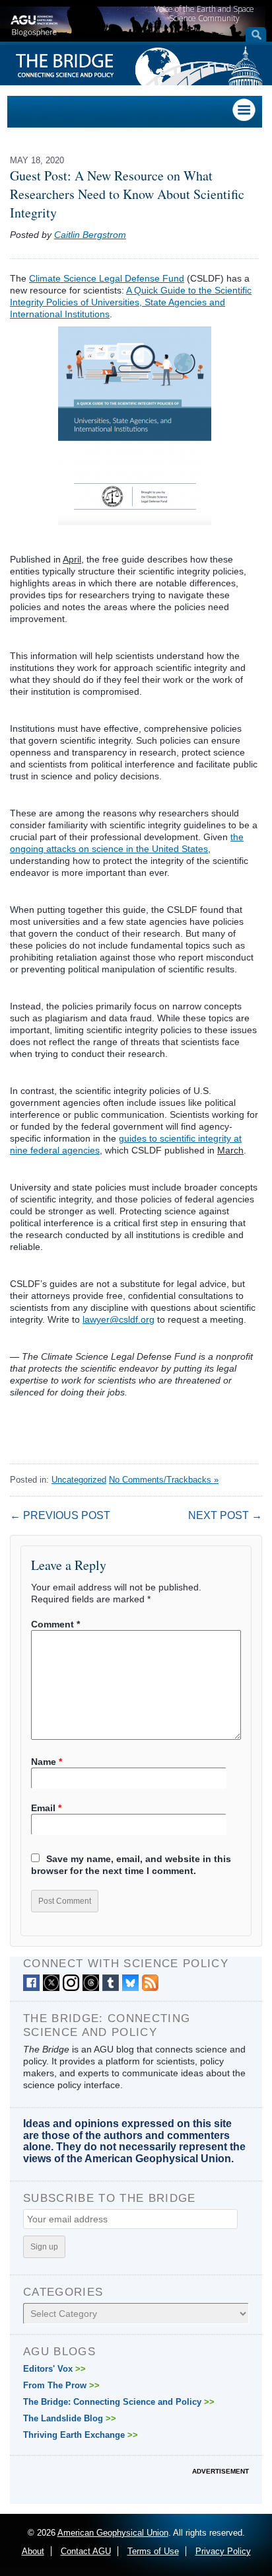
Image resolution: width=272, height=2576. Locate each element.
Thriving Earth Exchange (81, 2435)
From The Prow (61, 2385)
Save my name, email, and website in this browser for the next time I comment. (131, 1865)
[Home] (34, 24)
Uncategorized (79, 1480)
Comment (55, 1624)
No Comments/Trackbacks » (164, 1480)
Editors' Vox (54, 2369)
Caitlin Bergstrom (90, 235)
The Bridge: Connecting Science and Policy (119, 2402)
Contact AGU (86, 2551)
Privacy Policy (223, 2551)
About (33, 2551)
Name (47, 1762)
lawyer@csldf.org (119, 1319)
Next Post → (225, 1515)
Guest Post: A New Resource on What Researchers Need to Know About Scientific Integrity (127, 194)
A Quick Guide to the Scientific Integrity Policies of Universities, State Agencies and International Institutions (131, 302)
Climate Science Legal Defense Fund (107, 278)
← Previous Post (60, 1515)
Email (46, 1808)
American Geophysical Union (113, 2533)
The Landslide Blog (70, 2418)
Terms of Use (153, 2551)
